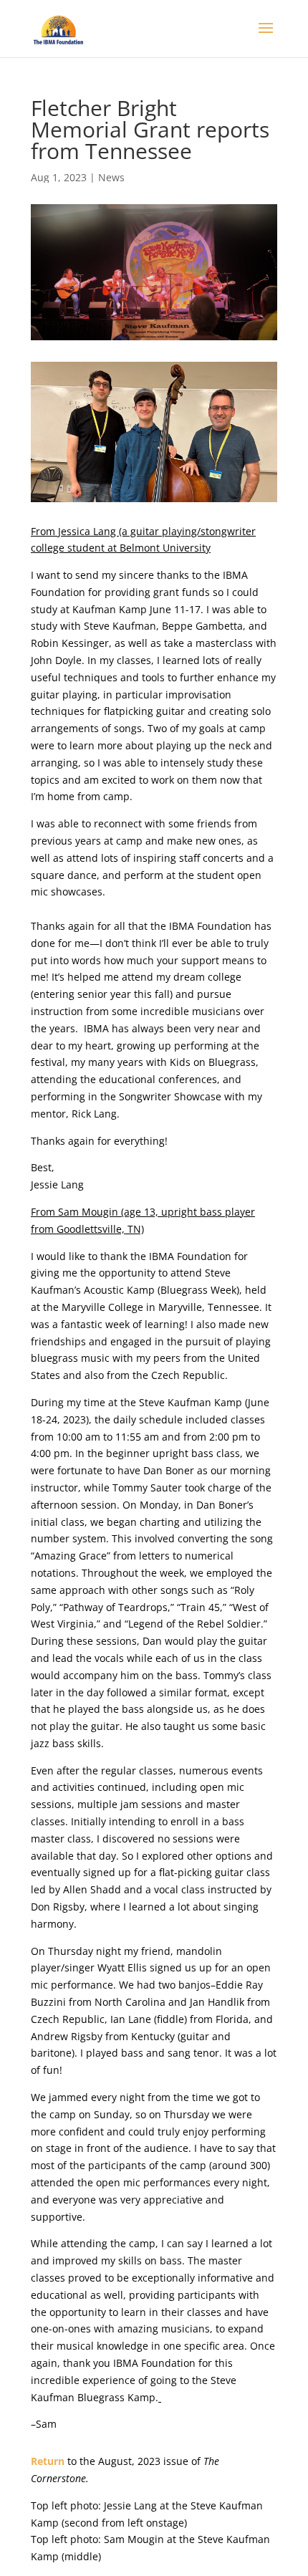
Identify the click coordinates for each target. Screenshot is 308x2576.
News (111, 177)
